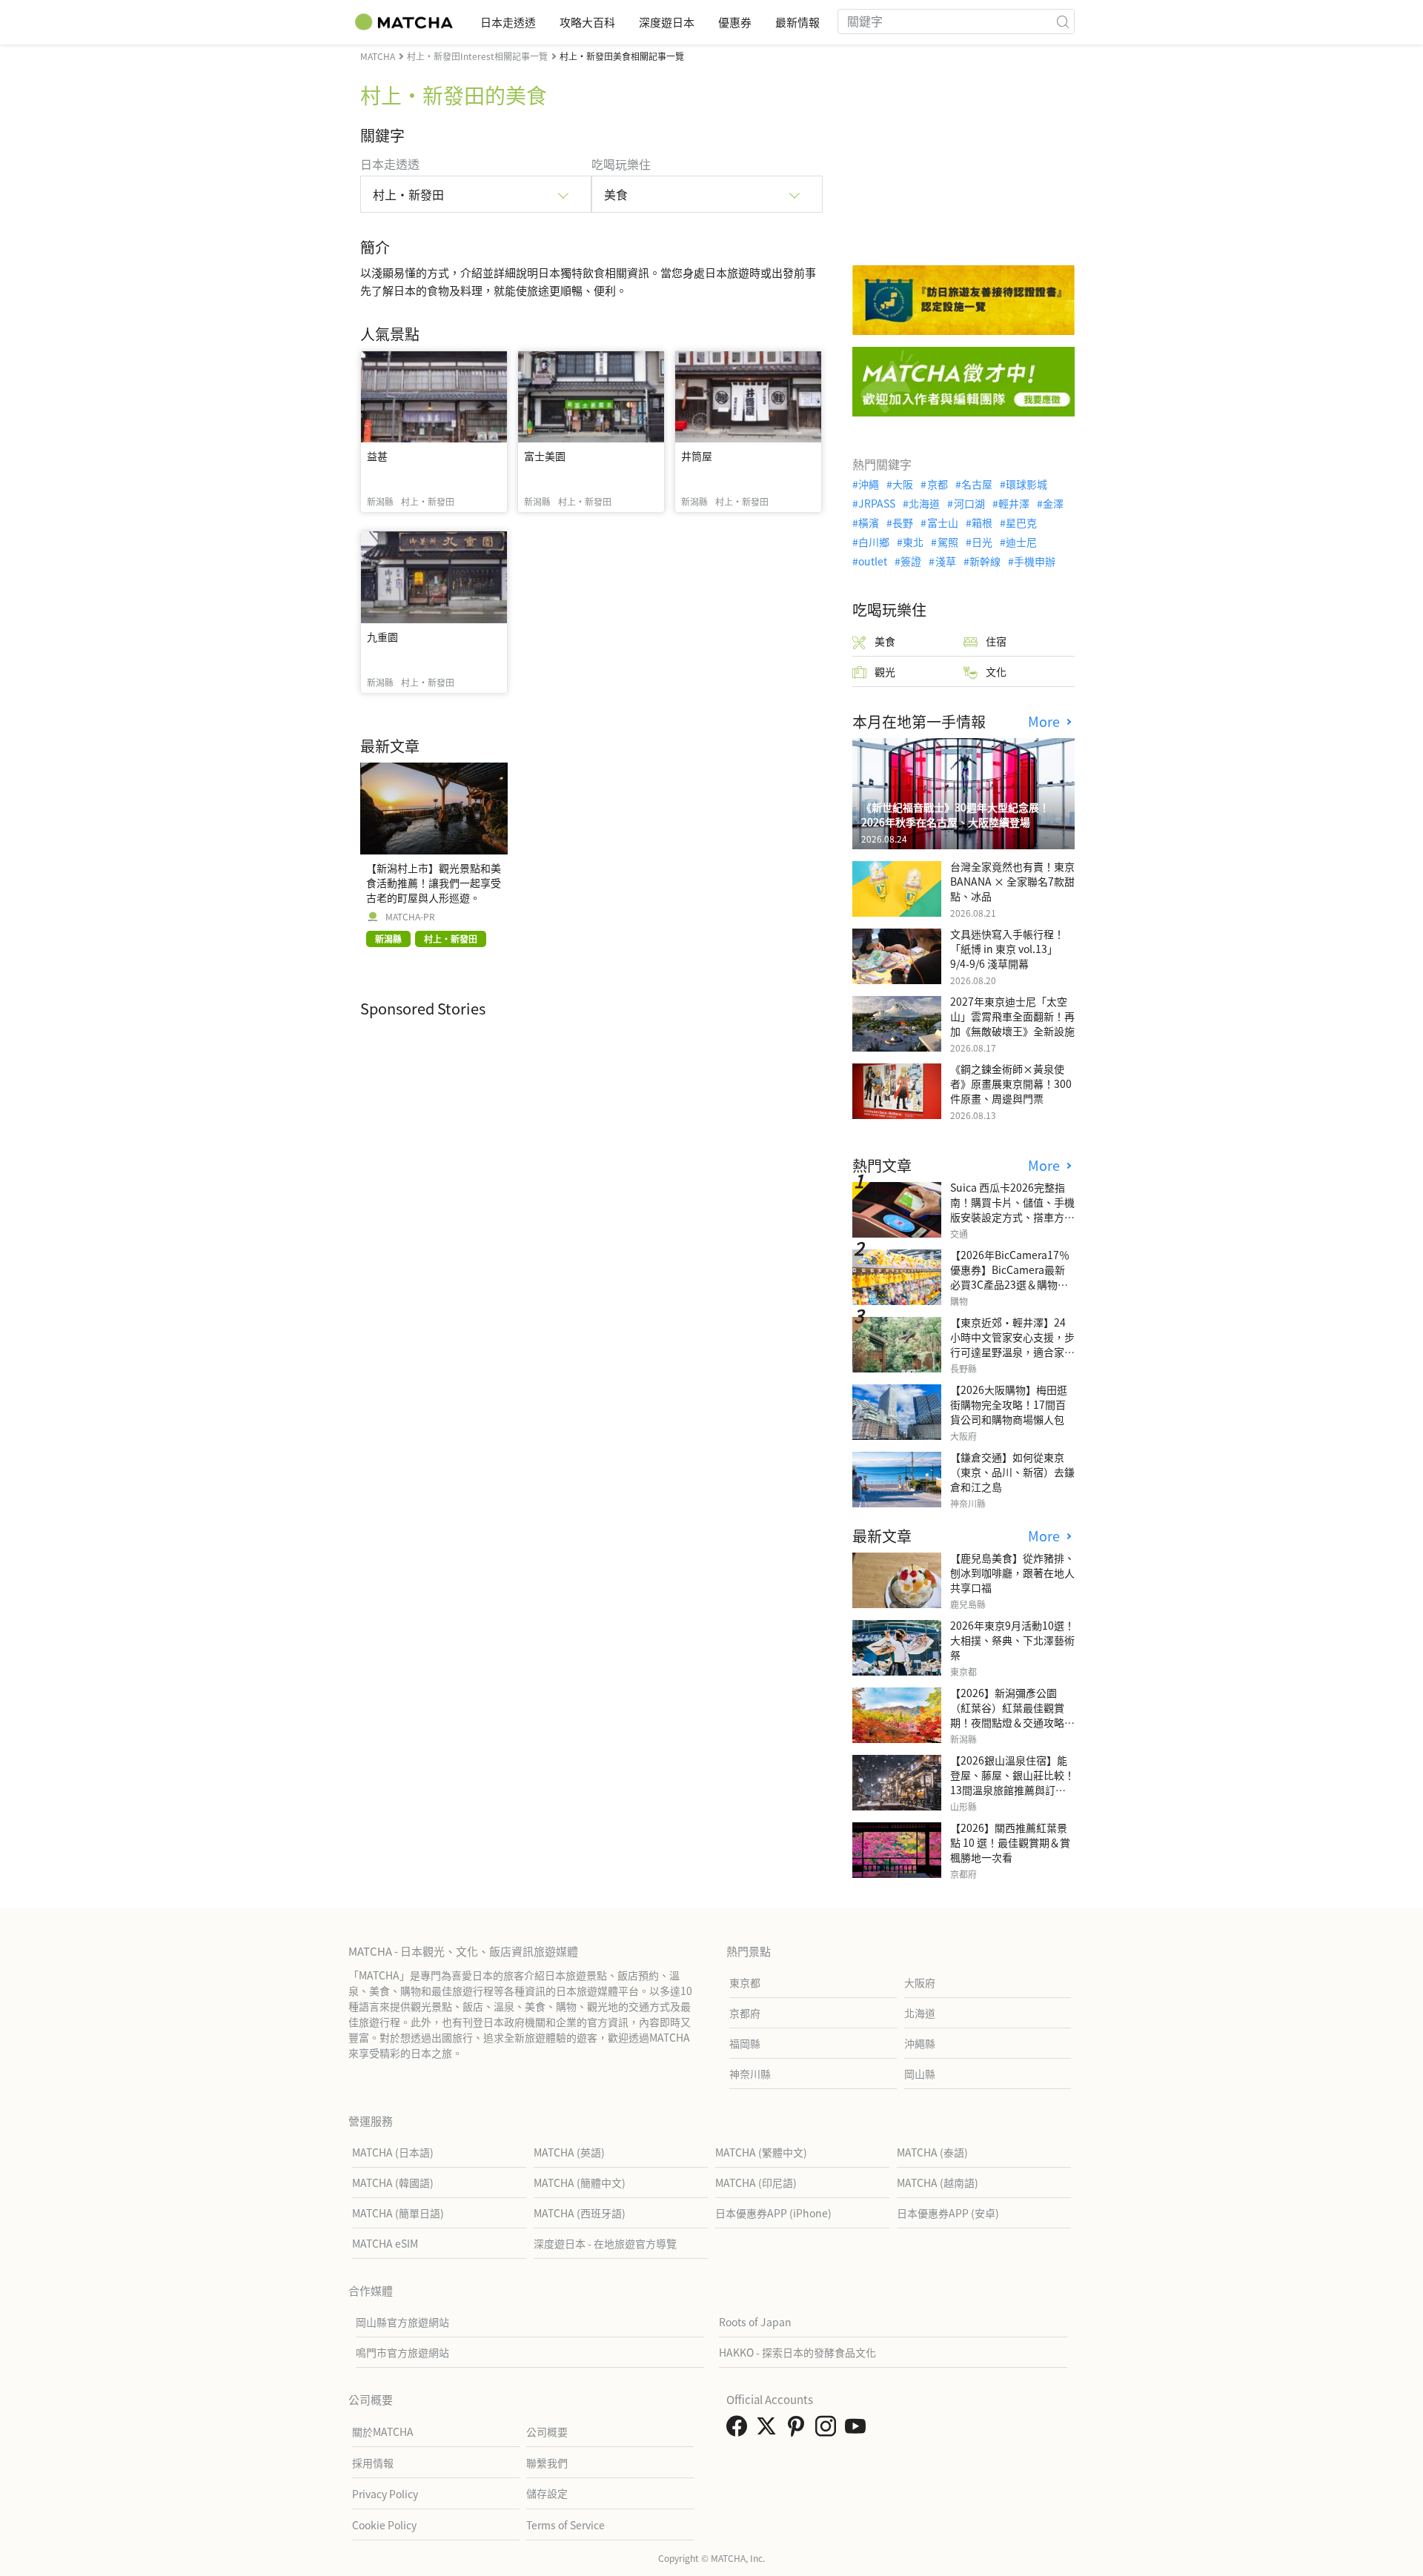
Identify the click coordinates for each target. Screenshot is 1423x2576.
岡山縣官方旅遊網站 (402, 2322)
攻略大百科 (587, 22)
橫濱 (869, 522)
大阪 (903, 484)
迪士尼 (1021, 542)
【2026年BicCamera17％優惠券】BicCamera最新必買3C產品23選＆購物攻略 (1010, 1277)
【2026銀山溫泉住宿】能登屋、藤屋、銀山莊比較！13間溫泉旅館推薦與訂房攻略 (1012, 1782)
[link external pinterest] (799, 2430)
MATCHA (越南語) (938, 2182)
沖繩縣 (920, 2043)
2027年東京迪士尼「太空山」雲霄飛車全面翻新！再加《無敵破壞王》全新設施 (1012, 1016)
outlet (873, 561)
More (1046, 721)
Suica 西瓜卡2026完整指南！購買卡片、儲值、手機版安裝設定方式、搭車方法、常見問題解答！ (1012, 1209)
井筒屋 (697, 456)
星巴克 (1021, 522)
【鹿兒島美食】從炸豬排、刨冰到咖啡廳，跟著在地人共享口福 (1012, 1573)
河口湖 (969, 503)
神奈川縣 (750, 2074)
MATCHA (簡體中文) (580, 2182)
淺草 (945, 561)
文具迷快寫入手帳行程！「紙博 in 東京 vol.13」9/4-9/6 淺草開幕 (1007, 949)
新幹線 (985, 561)
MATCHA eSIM (385, 2243)
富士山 (942, 522)
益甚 (377, 456)
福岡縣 (745, 2043)
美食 (885, 641)
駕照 (948, 542)
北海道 (924, 503)
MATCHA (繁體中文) (761, 2152)
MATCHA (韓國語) (393, 2182)
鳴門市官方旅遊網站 (402, 2352)
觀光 (885, 671)
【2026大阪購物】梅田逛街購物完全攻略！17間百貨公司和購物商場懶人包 (1009, 1404)
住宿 (996, 641)
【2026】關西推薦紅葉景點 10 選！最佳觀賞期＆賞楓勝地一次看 (1010, 1842)
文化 (996, 671)
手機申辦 (1035, 561)
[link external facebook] (740, 2430)
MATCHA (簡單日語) (398, 2213)
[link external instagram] (829, 2430)
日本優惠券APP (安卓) (948, 2213)
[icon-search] (1063, 21)
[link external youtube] (858, 2430)
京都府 (745, 2013)
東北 (913, 542)
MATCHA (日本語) (393, 2152)
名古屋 (977, 484)
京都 (937, 484)
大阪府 (920, 1982)
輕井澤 (1014, 503)
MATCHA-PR (410, 917)
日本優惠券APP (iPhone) (773, 2213)
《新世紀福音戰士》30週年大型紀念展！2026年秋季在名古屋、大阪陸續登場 (955, 814)
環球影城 (1026, 484)
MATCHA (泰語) (932, 2152)
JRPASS (877, 503)
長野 (903, 522)
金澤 (1053, 503)
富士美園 (545, 456)
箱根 (982, 522)
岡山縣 (920, 2074)
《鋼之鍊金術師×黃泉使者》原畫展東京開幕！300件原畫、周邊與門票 (1011, 1083)
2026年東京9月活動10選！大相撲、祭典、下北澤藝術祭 (1012, 1640)
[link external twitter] (769, 2430)
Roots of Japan (755, 2322)
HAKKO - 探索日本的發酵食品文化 (797, 2352)
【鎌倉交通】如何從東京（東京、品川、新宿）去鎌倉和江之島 (1012, 1472)
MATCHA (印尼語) (756, 2182)
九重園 (382, 637)
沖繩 (869, 484)
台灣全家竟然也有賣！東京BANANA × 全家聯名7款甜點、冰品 (1012, 881)
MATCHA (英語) (569, 2152)
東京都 (745, 1982)
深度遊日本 (667, 22)
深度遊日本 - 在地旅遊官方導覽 (605, 2243)
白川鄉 (874, 542)
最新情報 (797, 22)
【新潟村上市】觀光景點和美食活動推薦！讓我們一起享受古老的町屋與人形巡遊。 (434, 883)
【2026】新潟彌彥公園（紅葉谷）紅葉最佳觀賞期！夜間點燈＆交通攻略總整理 (1012, 1715)
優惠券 (735, 22)
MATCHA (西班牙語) (580, 2213)
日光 (982, 542)
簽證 (911, 561)
